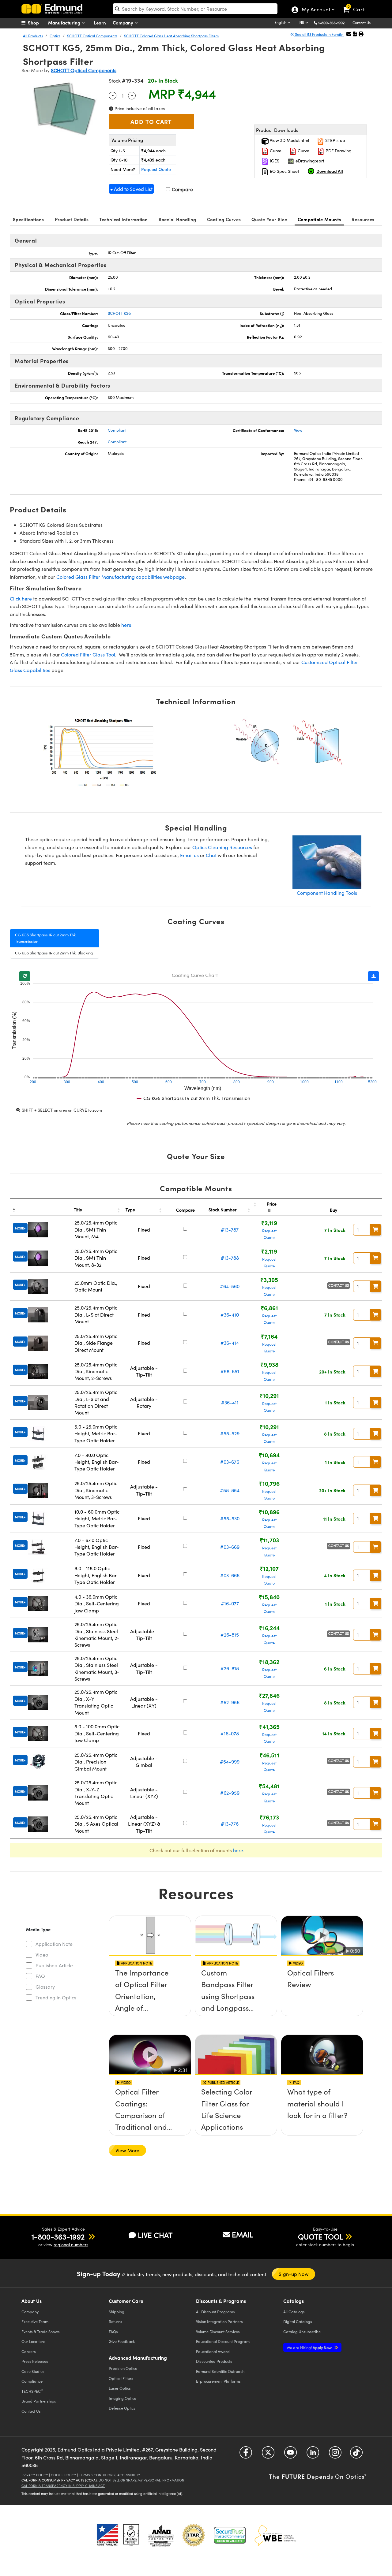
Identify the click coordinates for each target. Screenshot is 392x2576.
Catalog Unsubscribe (302, 2331)
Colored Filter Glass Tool (88, 654)
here (126, 625)
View (298, 430)
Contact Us (362, 23)
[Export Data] (373, 976)
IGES (274, 161)
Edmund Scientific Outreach (220, 2371)
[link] (356, 5)
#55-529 (230, 1433)
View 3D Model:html (289, 140)
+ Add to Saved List (131, 189)
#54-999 (230, 1762)
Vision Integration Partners (219, 2321)
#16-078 (230, 1733)
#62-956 (230, 1702)
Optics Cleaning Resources (222, 847)
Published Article (54, 1965)
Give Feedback (122, 2341)
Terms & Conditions (97, 2475)
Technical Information (123, 219)
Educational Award (213, 2351)
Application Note (54, 1944)
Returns (115, 2321)
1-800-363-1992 (331, 23)
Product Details (72, 219)
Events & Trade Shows (41, 2331)
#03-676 (230, 1462)
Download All (330, 171)
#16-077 (230, 1603)
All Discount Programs (215, 2312)
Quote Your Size (269, 219)
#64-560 (230, 1286)
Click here (21, 598)
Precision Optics (123, 2368)
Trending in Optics (56, 1997)
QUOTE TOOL (321, 2236)
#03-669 (230, 1547)
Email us (189, 855)
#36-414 (230, 1343)
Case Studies (33, 2371)
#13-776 (230, 1824)
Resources (363, 219)
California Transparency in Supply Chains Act (63, 2486)
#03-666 (230, 1575)
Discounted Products (214, 2361)
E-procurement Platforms (218, 2381)
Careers (29, 2351)
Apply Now (310, 2347)
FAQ (40, 1976)
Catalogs (294, 2312)
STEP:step (335, 140)
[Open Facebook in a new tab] (246, 2455)
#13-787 (230, 1230)
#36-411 (230, 1402)
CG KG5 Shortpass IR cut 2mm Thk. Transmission (46, 938)
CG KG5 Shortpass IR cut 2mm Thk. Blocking (54, 953)
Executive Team (35, 2321)
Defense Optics (122, 2408)
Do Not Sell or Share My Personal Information (141, 2480)
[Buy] (375, 1230)
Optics (55, 36)
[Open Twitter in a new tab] (268, 2455)
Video (42, 1955)
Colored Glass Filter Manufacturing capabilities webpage (121, 577)
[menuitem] (37, 23)
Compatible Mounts (319, 219)
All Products (33, 36)
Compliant (117, 430)
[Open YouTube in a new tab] (290, 2455)
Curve (275, 151)
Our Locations (34, 2341)
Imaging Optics (122, 2398)
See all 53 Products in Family (319, 34)
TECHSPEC (32, 2391)
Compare (182, 189)
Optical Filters (121, 2378)
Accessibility (129, 2475)
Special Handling (177, 219)
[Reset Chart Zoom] (25, 976)
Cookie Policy (64, 2475)
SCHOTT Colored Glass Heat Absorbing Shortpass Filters (171, 36)
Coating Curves (224, 219)
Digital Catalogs (298, 2321)
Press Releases (35, 2361)
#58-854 (230, 1490)
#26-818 (230, 1668)
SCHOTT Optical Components (92, 36)
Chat (211, 855)
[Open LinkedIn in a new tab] (313, 2455)
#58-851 (230, 1371)
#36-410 (230, 1315)
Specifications (28, 219)
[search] (195, 9)
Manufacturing (65, 22)
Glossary (45, 1987)
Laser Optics (120, 2388)
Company (124, 22)
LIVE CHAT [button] (155, 2235)
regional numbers (71, 2245)
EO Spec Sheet (284, 171)
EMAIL (243, 2234)
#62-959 (230, 1793)
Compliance (32, 2381)
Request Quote (156, 169)
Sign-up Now (293, 2274)
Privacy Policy (35, 2475)
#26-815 (230, 1635)
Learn (100, 22)
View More (127, 2150)
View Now (150, 1991)
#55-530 (230, 1518)
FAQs (113, 2331)
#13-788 (230, 1258)
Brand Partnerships (39, 2401)
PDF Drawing (338, 151)
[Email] (349, 34)
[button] (334, 22)
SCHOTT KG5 (119, 313)
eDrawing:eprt (309, 161)
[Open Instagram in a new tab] (335, 2455)
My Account (316, 10)
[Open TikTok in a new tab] (356, 2455)
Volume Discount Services (218, 2331)
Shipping (117, 2312)
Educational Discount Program (223, 2341)
